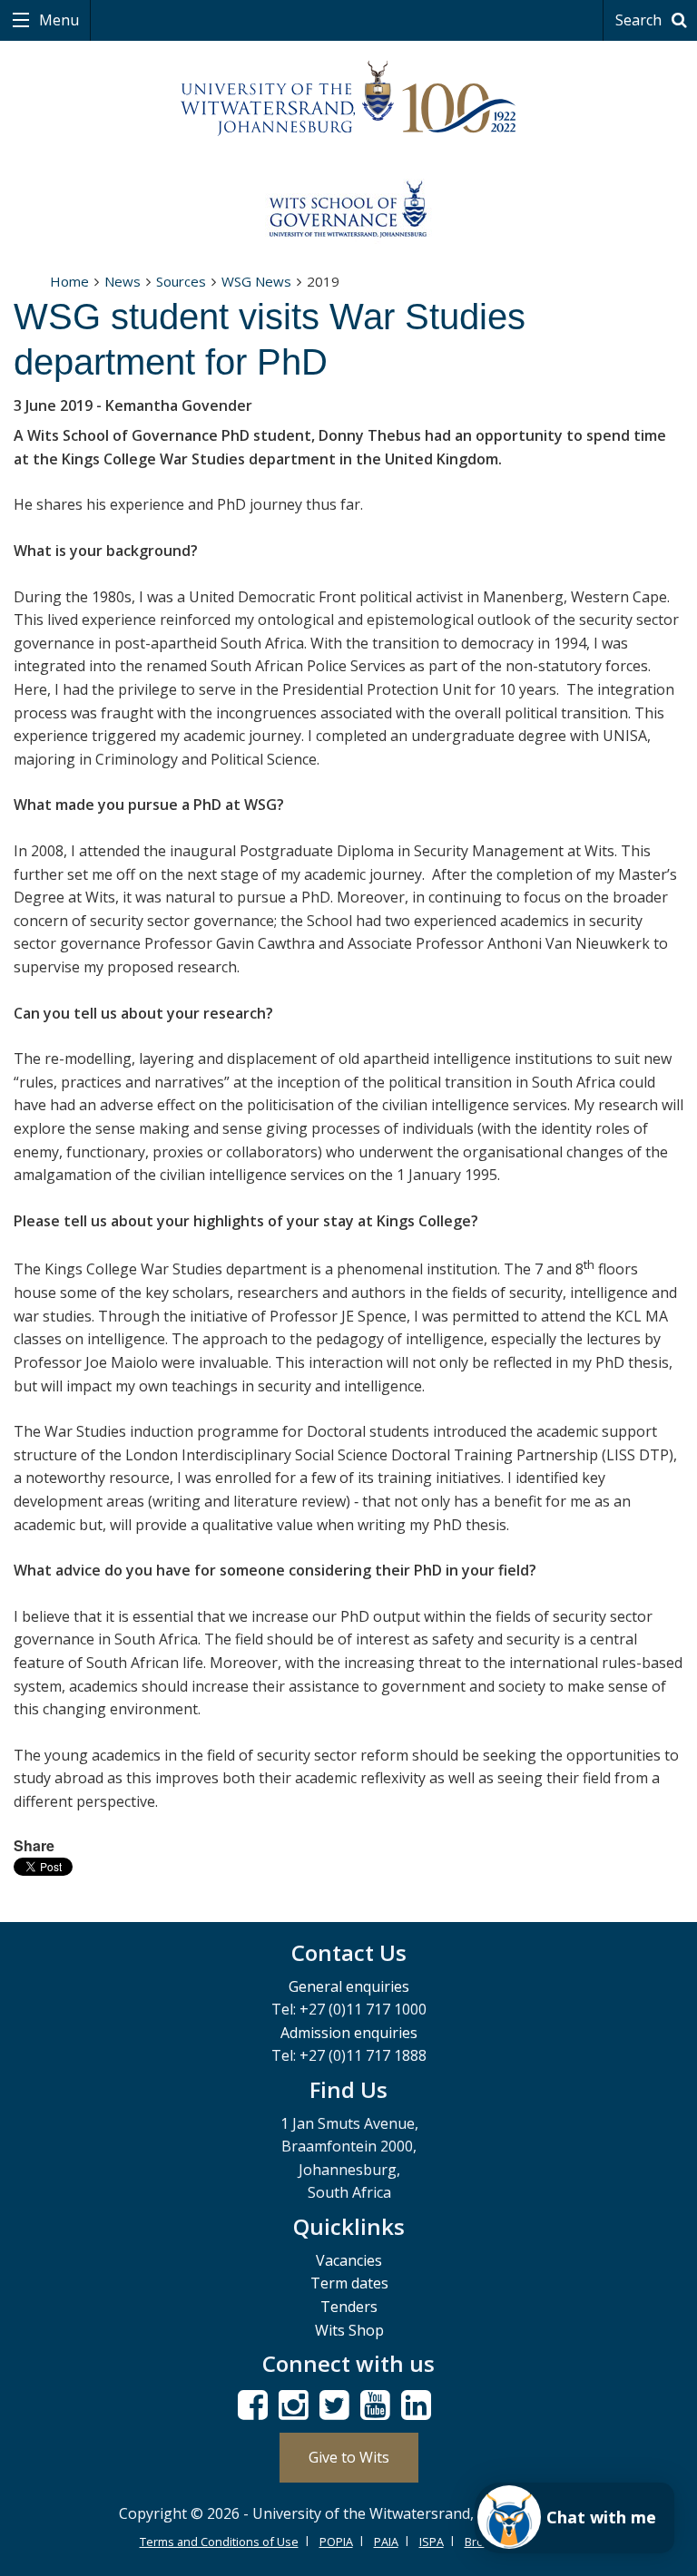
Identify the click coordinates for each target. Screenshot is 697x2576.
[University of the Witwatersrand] (348, 99)
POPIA (336, 2542)
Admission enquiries (349, 2033)
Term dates (349, 2283)
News (123, 281)
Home (69, 281)
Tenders (349, 2307)
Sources (181, 281)
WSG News (256, 281)
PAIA (386, 2542)
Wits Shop (349, 2330)
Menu (57, 20)
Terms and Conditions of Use (219, 2542)
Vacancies (349, 2260)
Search (640, 20)
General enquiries (349, 1986)
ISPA (432, 2542)
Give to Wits (349, 2457)
